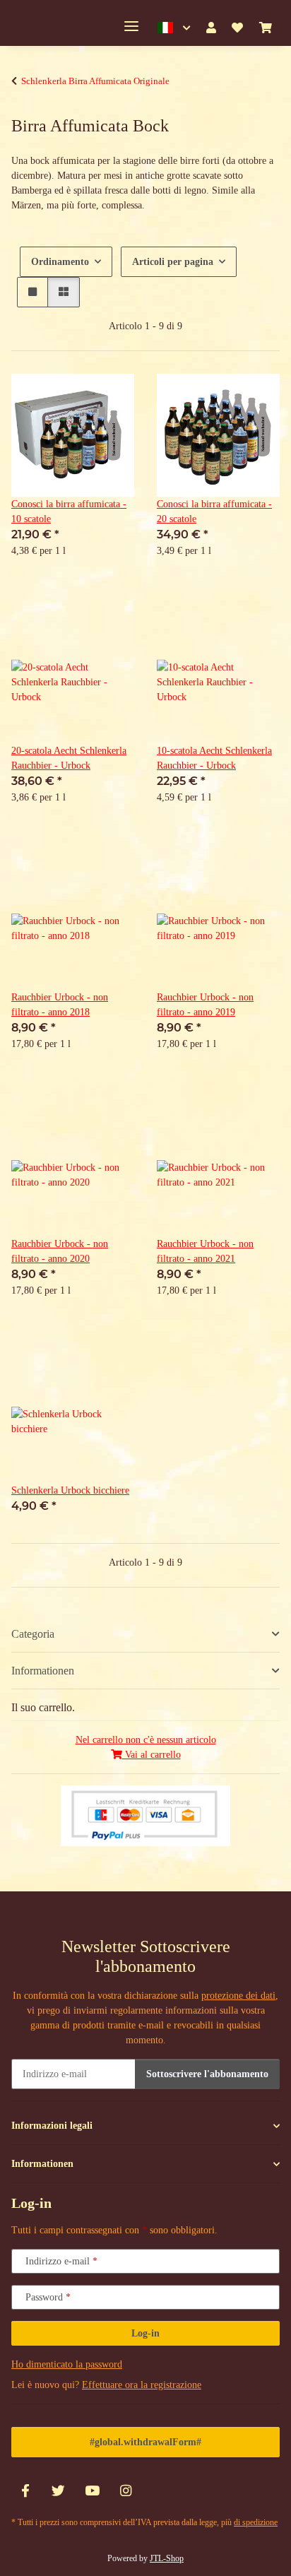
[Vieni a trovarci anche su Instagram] (125, 2492)
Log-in (145, 2333)
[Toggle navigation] (131, 26)
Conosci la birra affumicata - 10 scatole (69, 512)
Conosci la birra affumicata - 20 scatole (214, 512)
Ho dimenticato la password (67, 2364)
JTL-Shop (167, 2558)
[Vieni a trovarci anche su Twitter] (58, 2492)
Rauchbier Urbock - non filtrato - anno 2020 (60, 1251)
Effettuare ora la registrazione (142, 2385)
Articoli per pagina (173, 262)
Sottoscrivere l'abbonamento (207, 2074)
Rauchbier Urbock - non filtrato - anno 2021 (205, 1251)
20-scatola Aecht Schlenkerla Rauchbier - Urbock (69, 758)
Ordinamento (60, 262)
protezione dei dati (238, 1996)
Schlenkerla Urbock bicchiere (70, 1490)
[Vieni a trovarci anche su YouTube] (92, 2492)
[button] (174, 28)
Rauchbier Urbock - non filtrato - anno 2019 (205, 1005)
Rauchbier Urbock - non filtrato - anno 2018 (60, 1005)
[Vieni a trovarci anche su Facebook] (25, 2492)
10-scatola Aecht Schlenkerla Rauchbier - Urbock (214, 758)
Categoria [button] (33, 1634)
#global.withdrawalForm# (145, 2442)
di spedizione (256, 2522)
